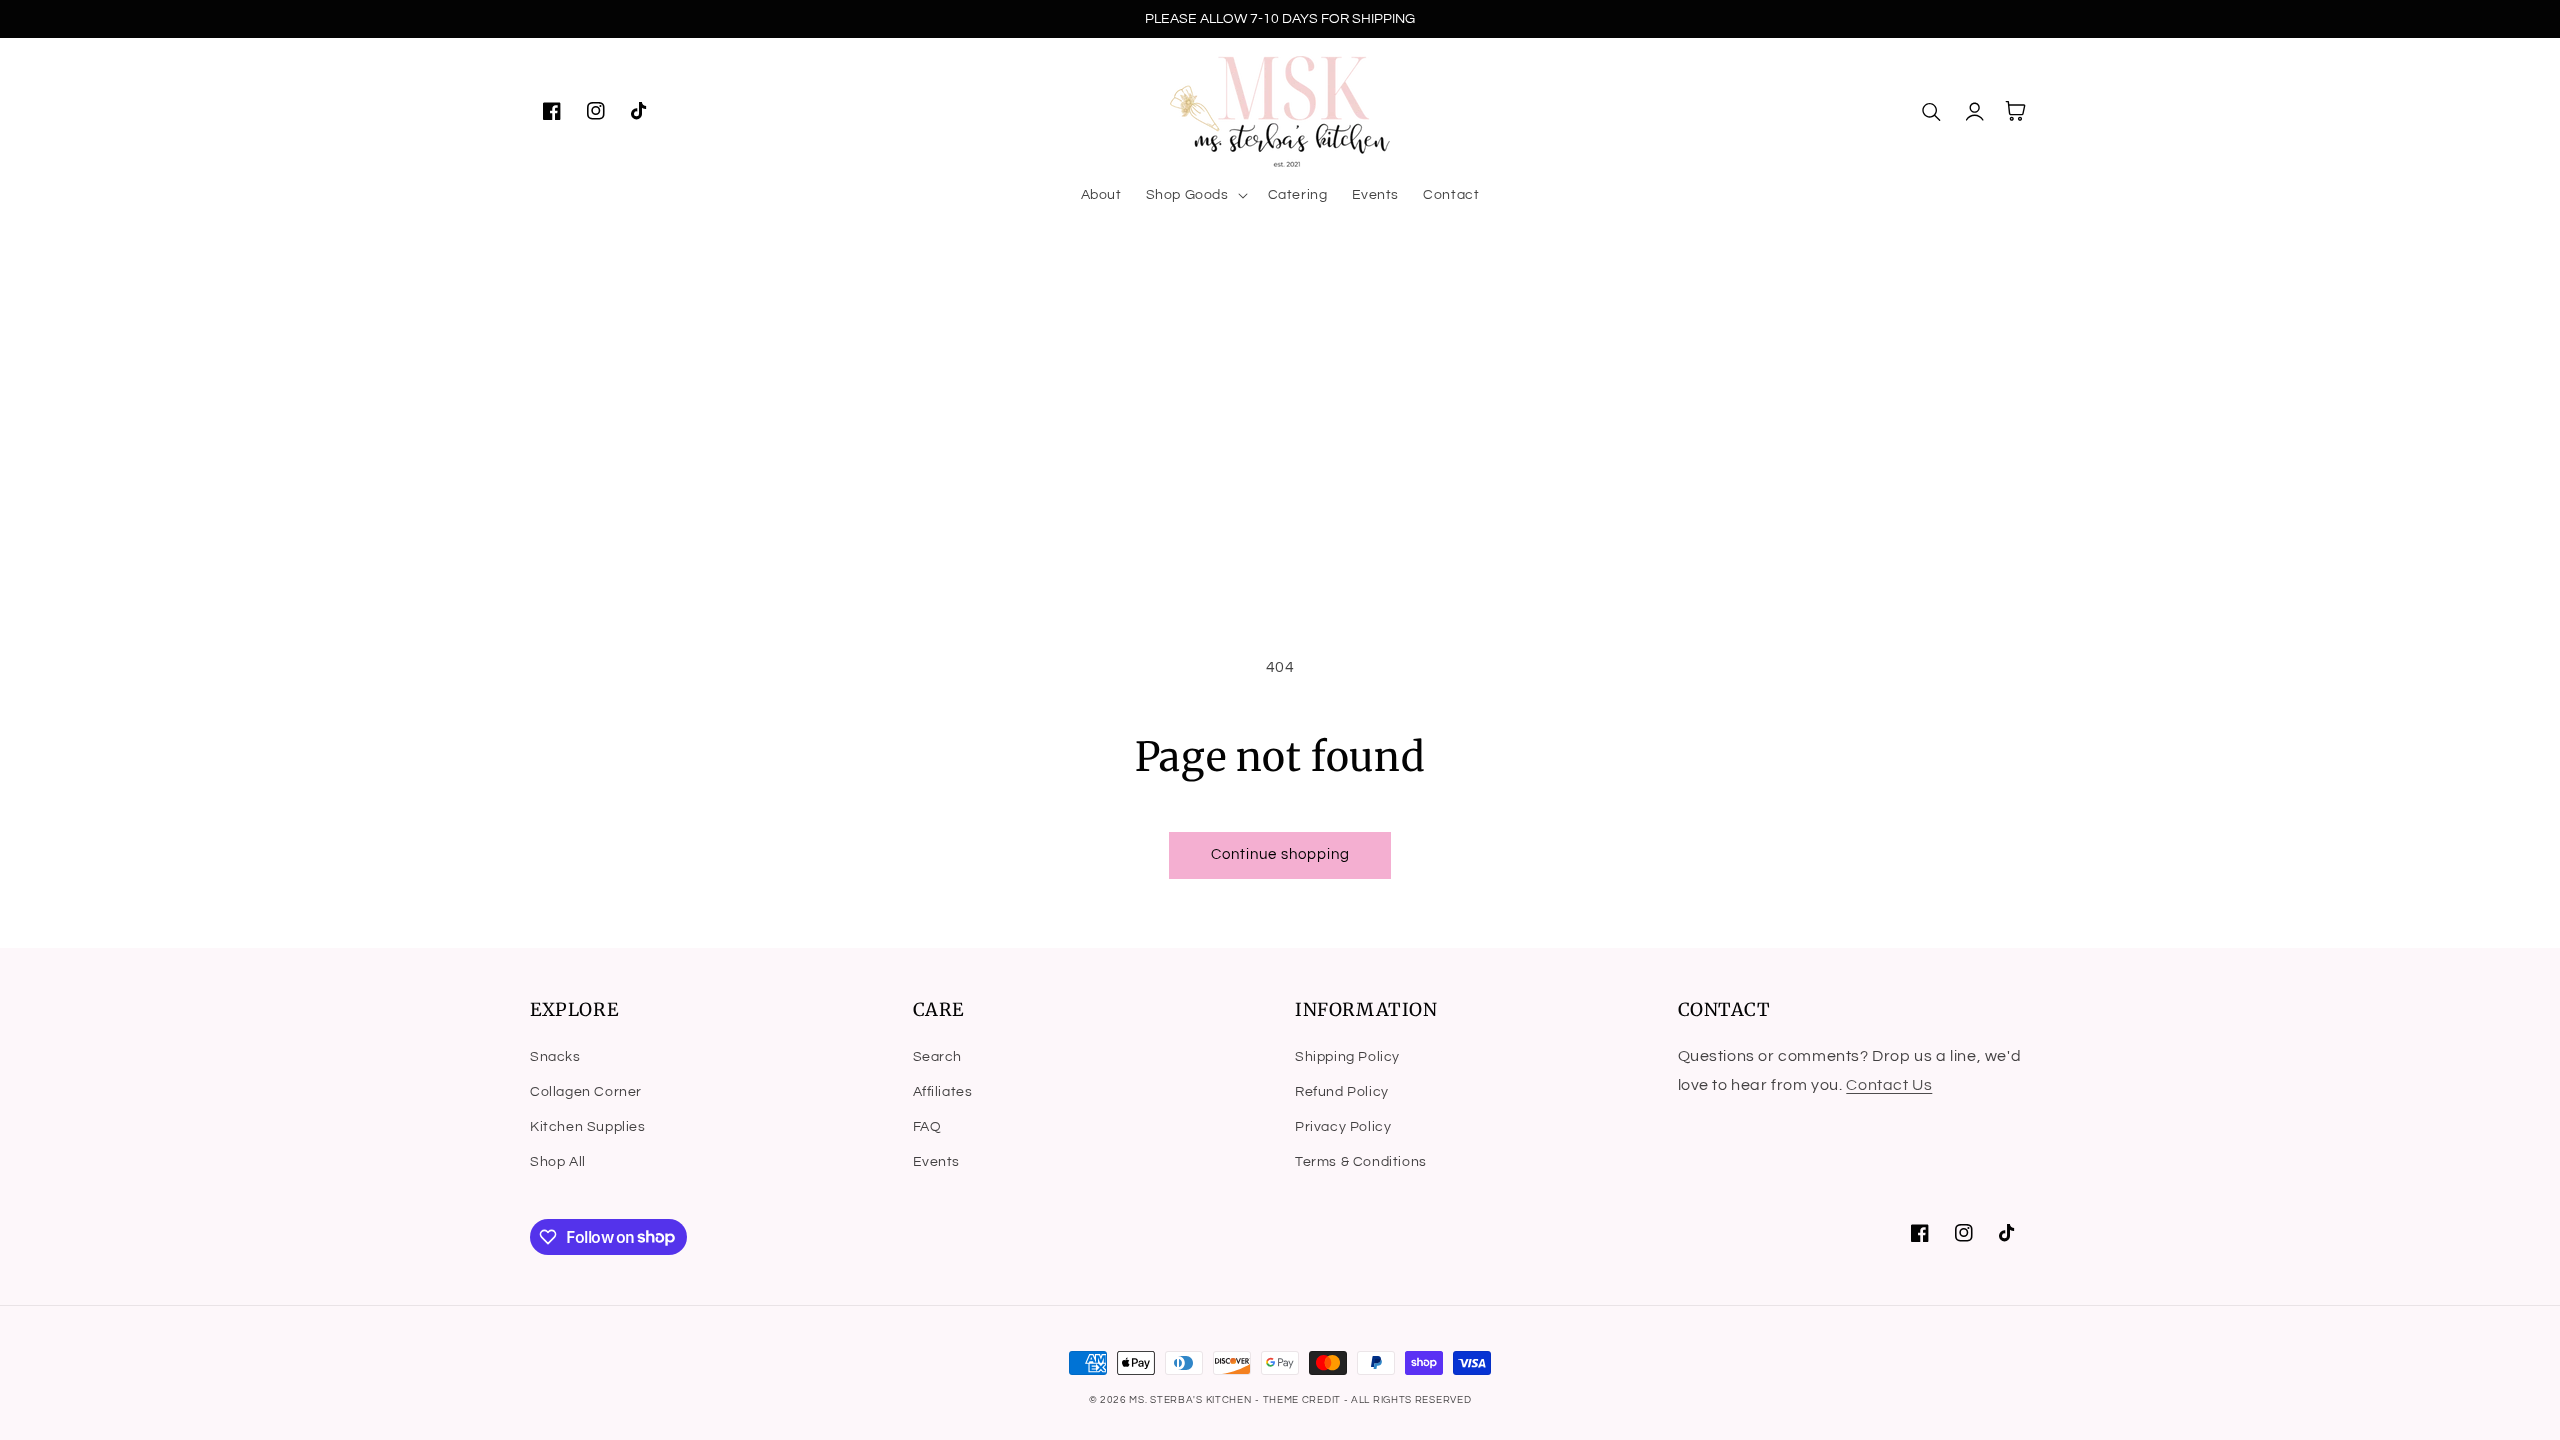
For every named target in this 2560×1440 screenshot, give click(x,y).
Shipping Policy (1347, 1057)
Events (937, 1162)
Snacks (555, 1057)
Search (938, 1057)
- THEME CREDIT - (1303, 1400)
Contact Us (1889, 1085)
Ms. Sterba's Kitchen (1190, 1400)
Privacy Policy (1343, 1127)
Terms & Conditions (1361, 1162)
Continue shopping (1280, 854)
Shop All (558, 1162)
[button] (1195, 195)
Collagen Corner (586, 1092)
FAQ (927, 1127)
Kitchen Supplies (588, 1127)
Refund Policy (1342, 1092)
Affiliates (943, 1092)
